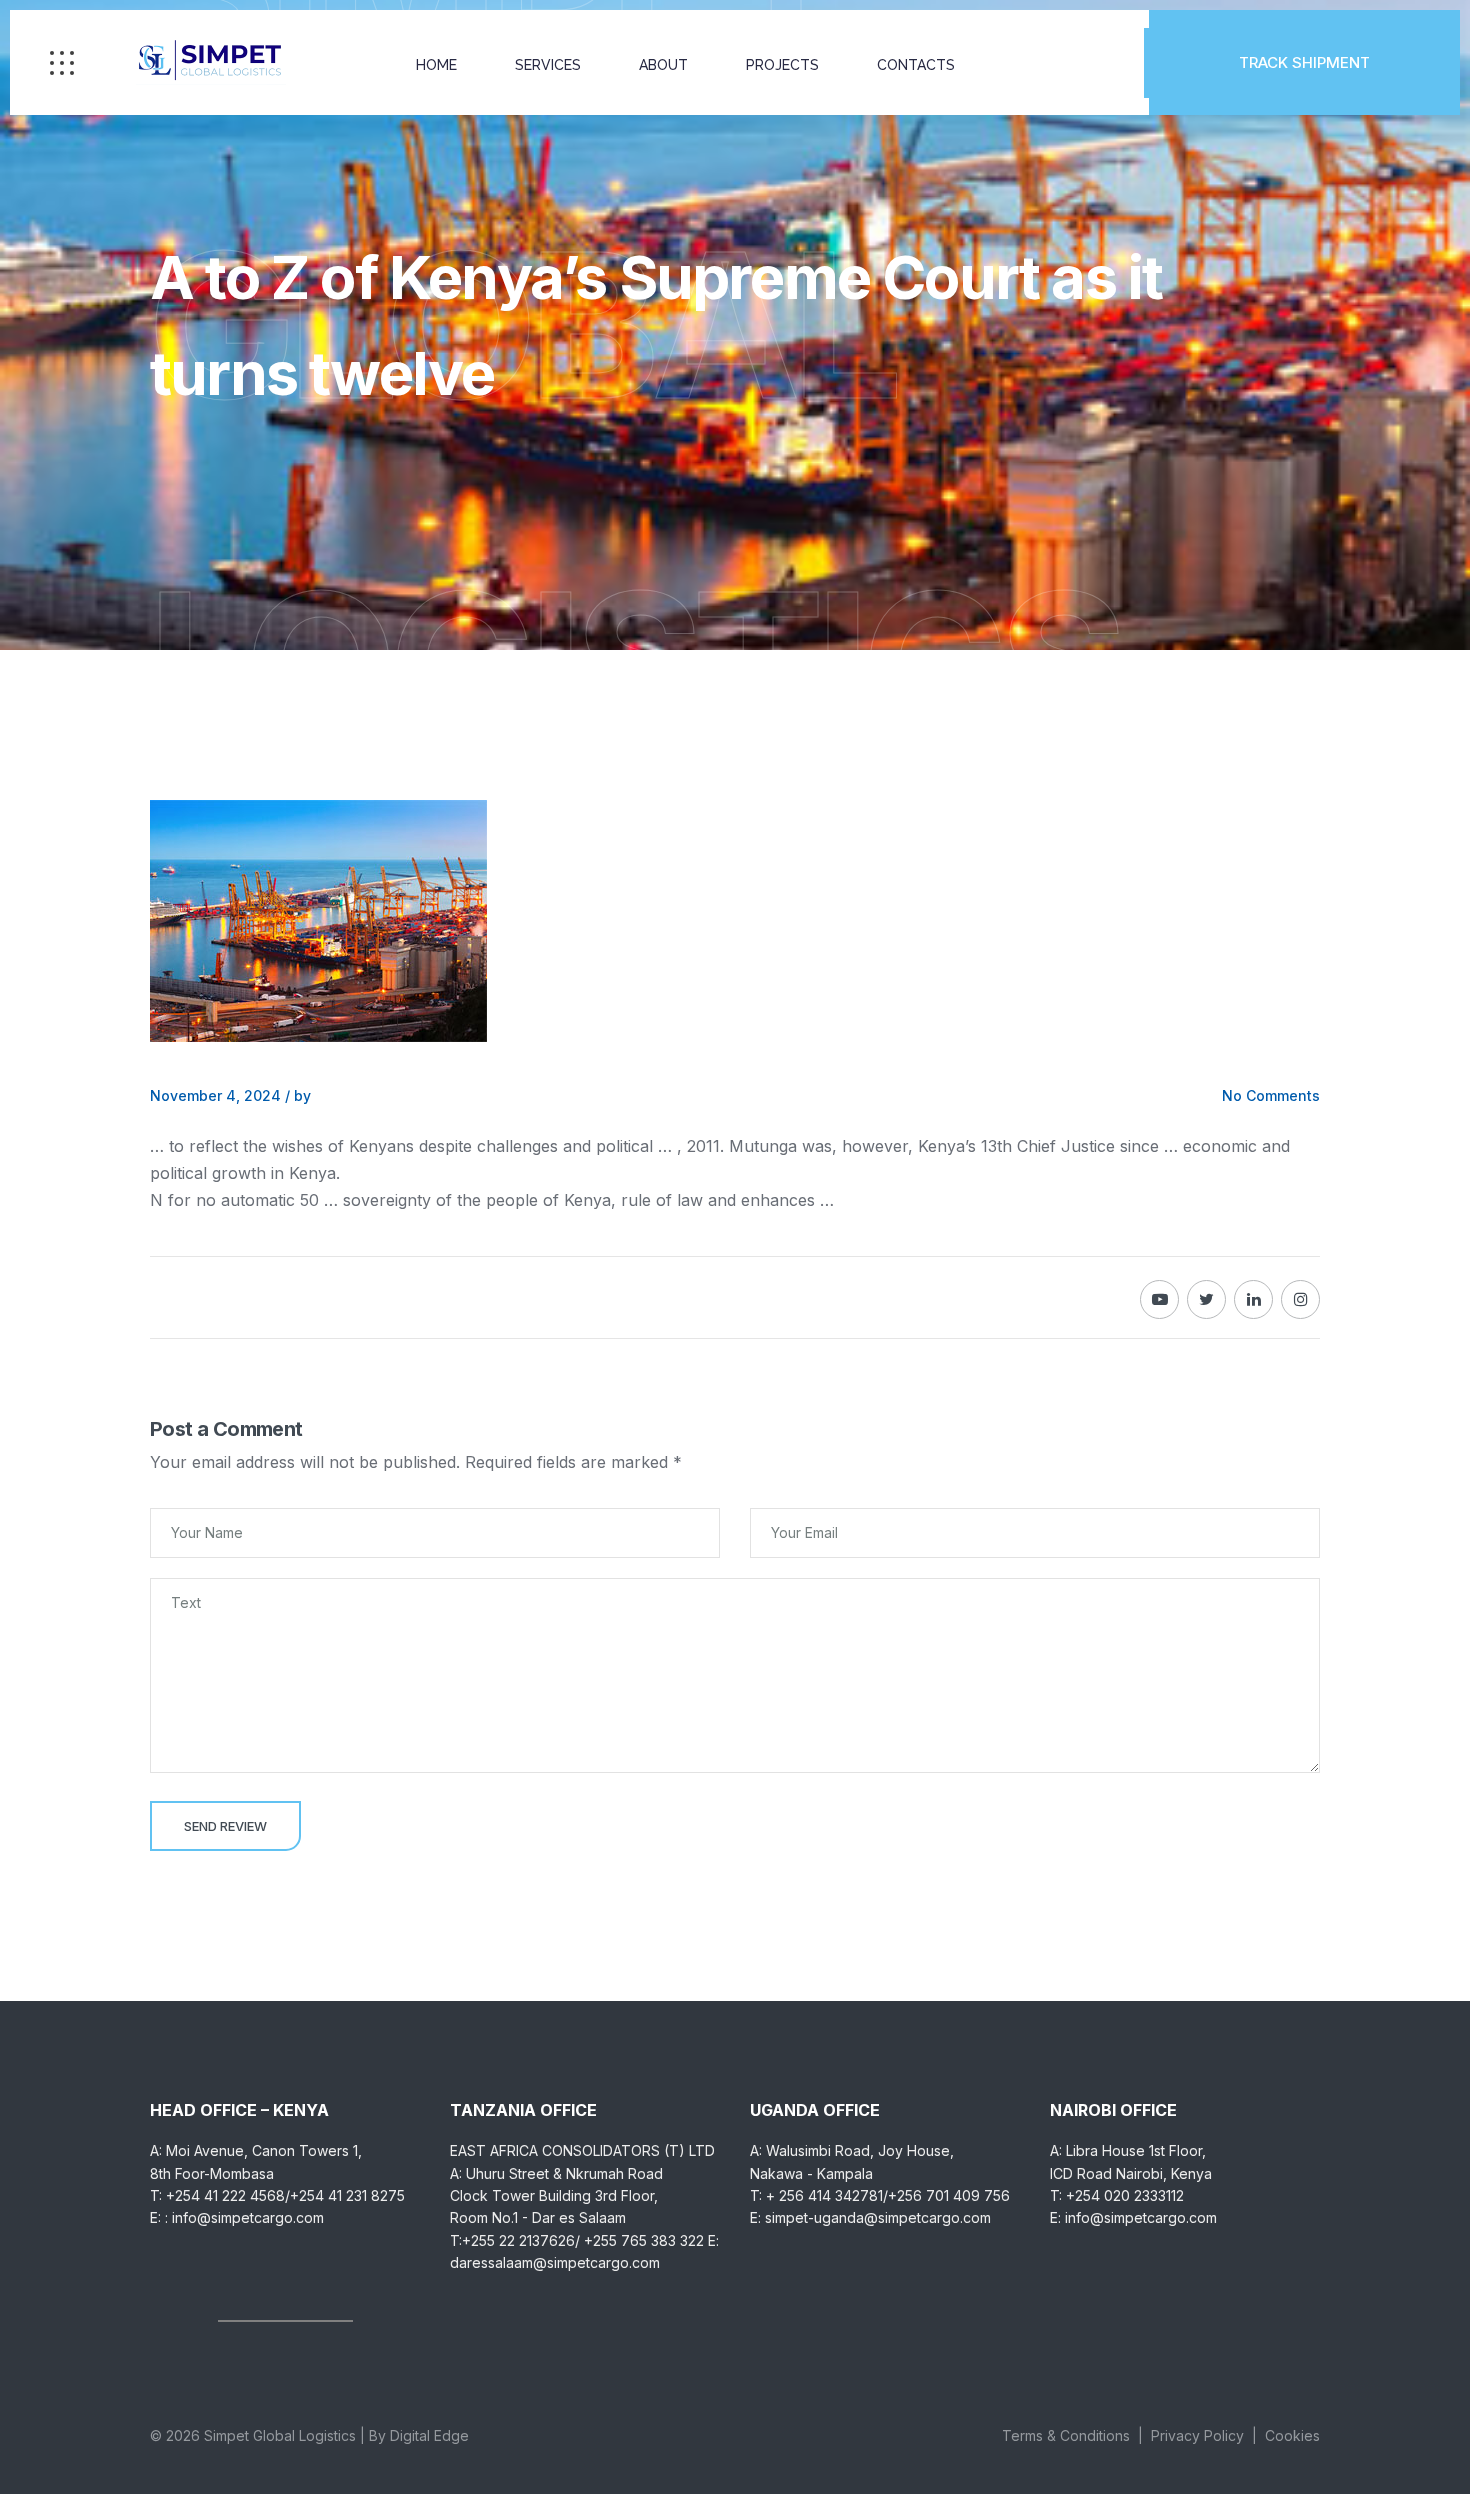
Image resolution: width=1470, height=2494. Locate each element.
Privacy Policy (1197, 2435)
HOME (436, 65)
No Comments (1271, 1095)
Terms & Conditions (1066, 2435)
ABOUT (663, 65)
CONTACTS (916, 65)
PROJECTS (782, 65)
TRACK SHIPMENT (1304, 62)
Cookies (1292, 2435)
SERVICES (548, 65)
